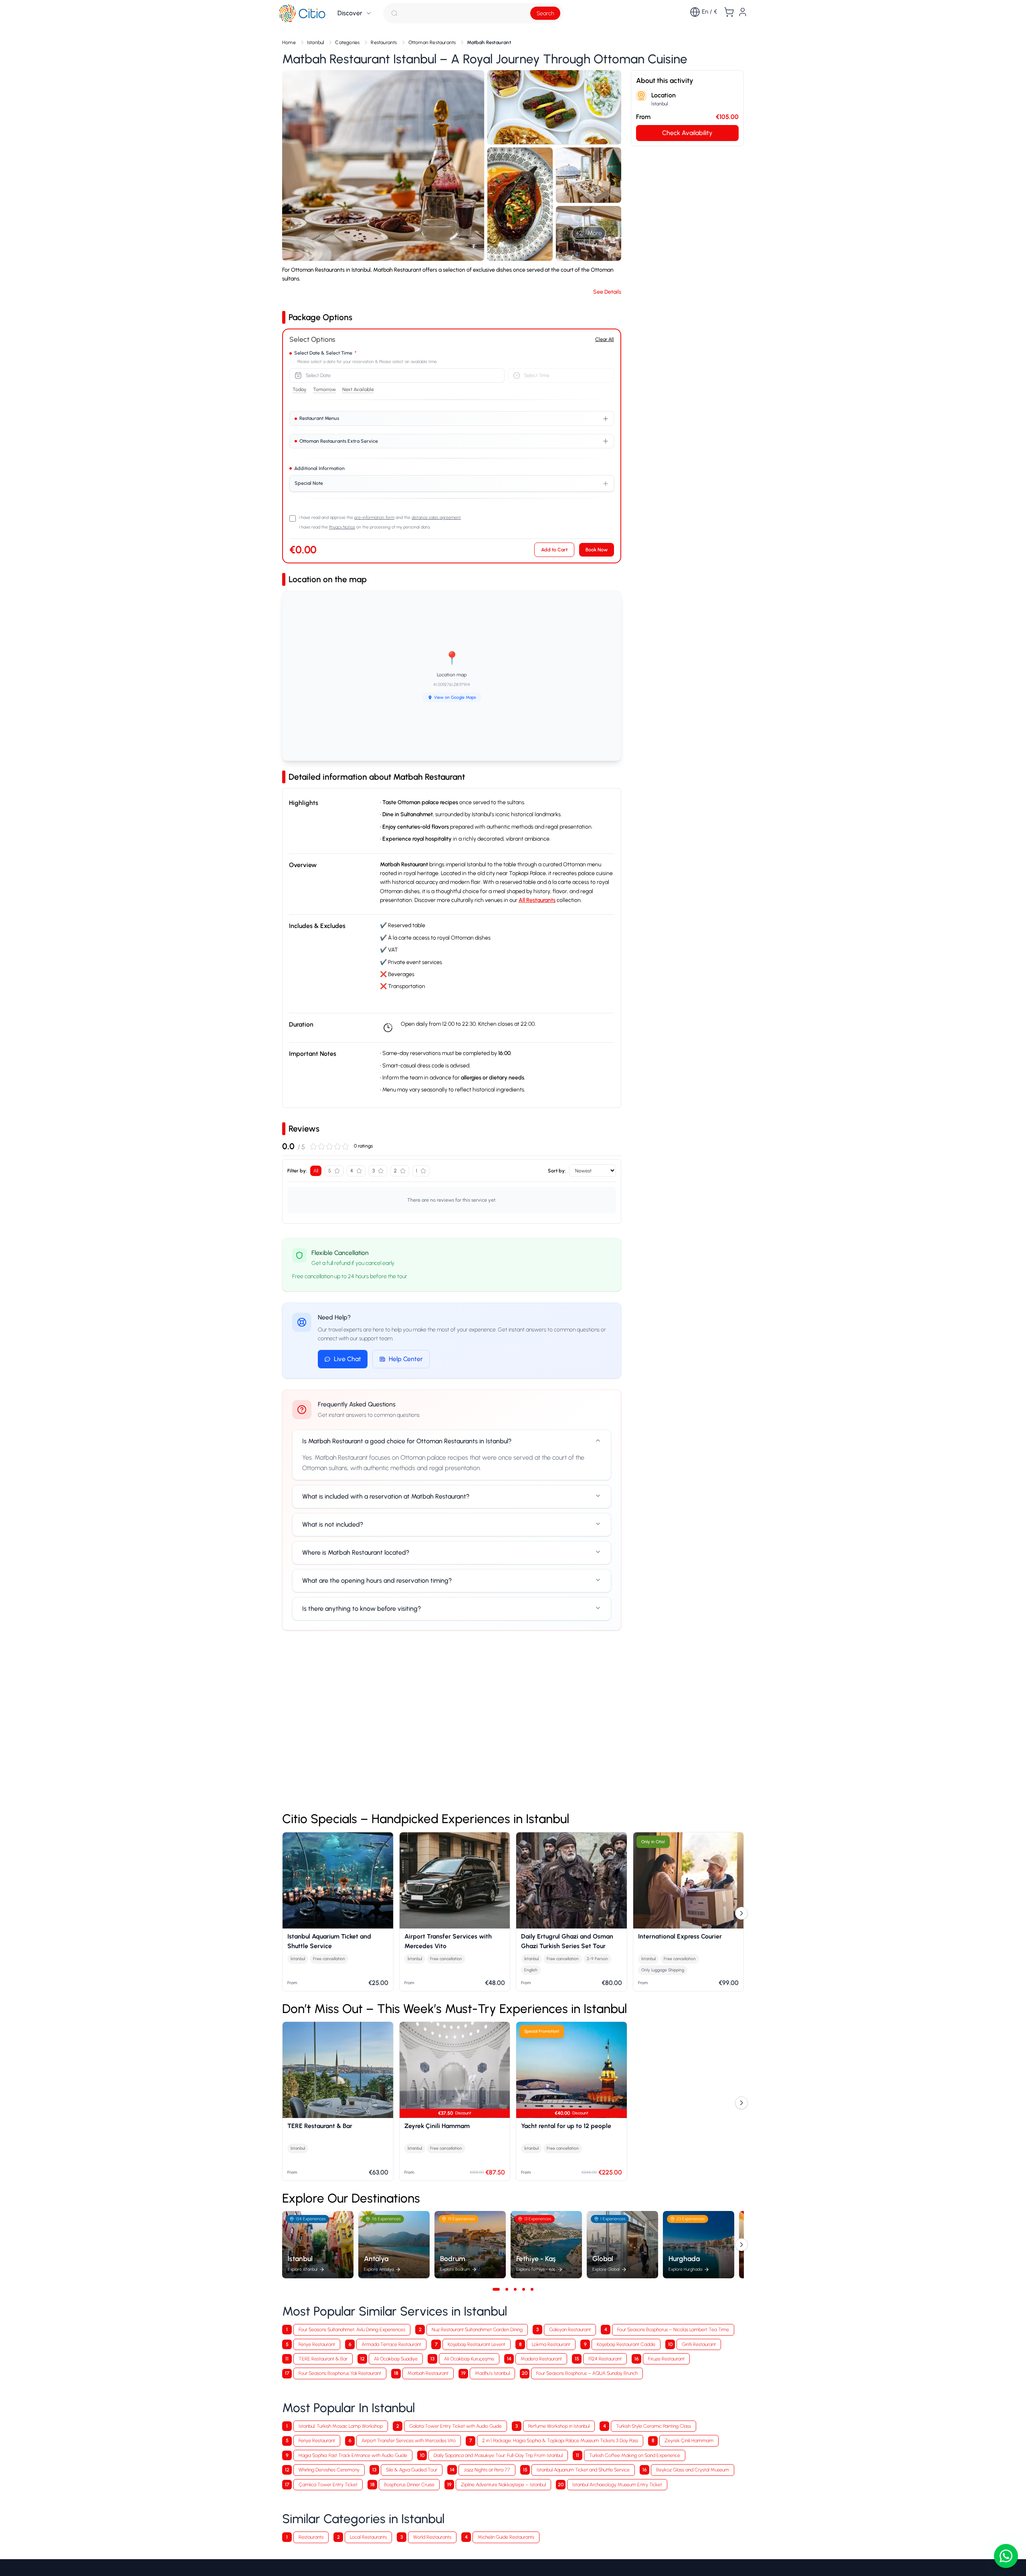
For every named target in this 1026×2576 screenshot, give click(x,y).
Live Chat (347, 1359)
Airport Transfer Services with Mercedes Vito (409, 2440)
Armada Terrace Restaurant (391, 2344)
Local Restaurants (368, 2537)
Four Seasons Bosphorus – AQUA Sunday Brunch (587, 2373)
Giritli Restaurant (699, 2344)
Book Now (597, 550)
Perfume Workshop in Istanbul (559, 2426)
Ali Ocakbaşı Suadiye (396, 2359)
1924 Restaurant (605, 2359)
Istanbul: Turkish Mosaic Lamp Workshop (341, 2426)
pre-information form (374, 517)
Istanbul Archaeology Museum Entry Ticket (617, 2484)
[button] (383, 165)
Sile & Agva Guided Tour (412, 2470)
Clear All (605, 339)
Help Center (406, 1359)
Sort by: (557, 1171)
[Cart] (729, 12)
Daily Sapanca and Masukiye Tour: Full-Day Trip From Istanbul (498, 2455)
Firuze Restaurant (666, 2359)
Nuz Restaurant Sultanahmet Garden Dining (477, 2329)
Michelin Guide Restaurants (506, 2537)
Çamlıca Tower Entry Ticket (328, 2484)
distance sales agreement (436, 517)
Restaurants (311, 2537)
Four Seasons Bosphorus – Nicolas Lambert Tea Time (673, 2329)
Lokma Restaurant (551, 2344)
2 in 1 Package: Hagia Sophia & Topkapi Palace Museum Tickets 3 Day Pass (560, 2440)
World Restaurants (432, 2537)
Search (545, 13)
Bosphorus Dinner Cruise (409, 2484)
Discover (350, 13)
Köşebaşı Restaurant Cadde (626, 2344)
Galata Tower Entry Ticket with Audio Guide (455, 2426)
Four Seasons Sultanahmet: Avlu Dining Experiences (352, 2329)
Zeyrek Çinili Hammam (689, 2440)
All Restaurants (537, 900)
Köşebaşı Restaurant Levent (477, 2344)
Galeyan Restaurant (570, 2329)
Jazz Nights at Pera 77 (487, 2470)
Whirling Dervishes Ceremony (329, 2470)
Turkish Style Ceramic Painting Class (653, 2426)
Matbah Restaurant (428, 2373)
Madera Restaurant (541, 2359)
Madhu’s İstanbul (492, 2373)
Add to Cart (554, 550)
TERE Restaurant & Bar (323, 2359)
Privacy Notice (342, 527)
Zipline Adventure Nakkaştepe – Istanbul (503, 2484)
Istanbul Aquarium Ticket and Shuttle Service (583, 2470)
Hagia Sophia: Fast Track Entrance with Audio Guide (353, 2455)
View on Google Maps (455, 697)
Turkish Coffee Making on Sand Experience (635, 2455)
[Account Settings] (743, 12)
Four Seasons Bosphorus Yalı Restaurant (340, 2373)
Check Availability (687, 133)
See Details (607, 292)
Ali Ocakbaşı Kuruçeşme (469, 2359)
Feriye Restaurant (317, 2344)
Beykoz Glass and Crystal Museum (693, 2470)
